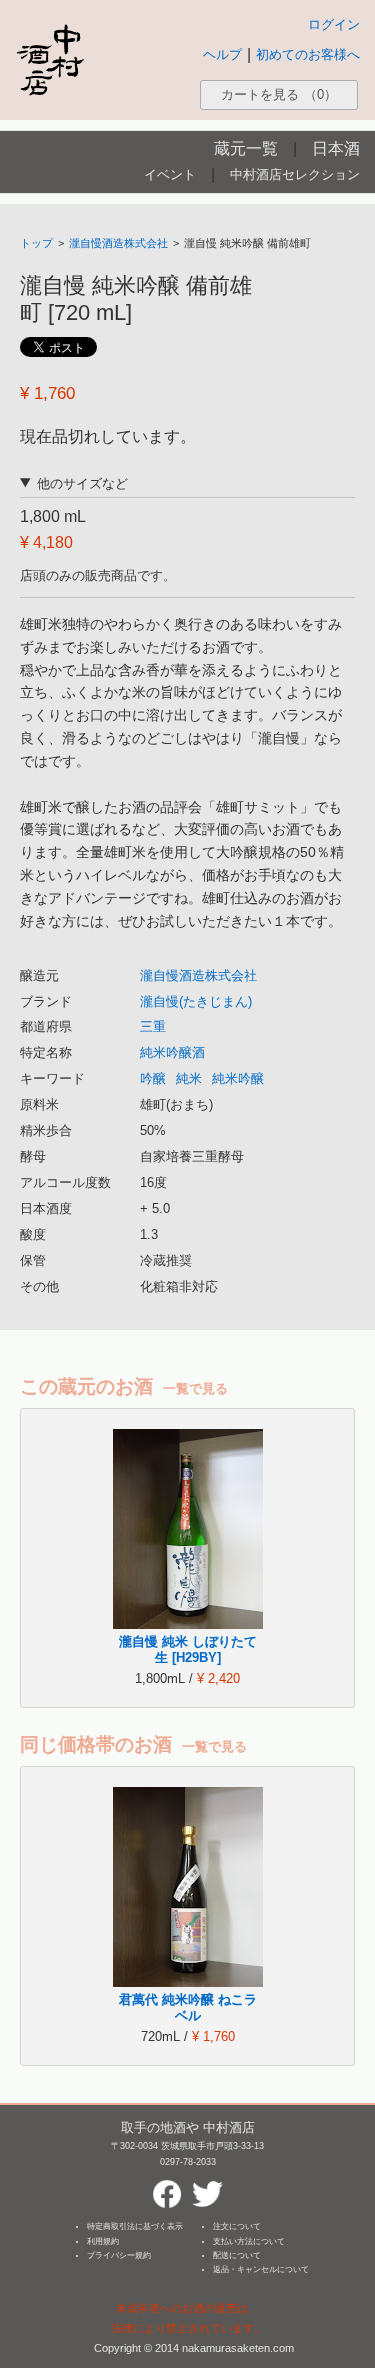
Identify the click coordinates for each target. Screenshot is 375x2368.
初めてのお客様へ (308, 54)
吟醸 (153, 1078)
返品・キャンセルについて (261, 2269)
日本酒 (336, 148)
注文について (237, 2226)
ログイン (334, 24)
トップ (36, 243)
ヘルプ (222, 54)
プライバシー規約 (119, 2255)
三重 (153, 1026)
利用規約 (103, 2241)
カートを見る (279, 94)
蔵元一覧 (246, 148)
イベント (170, 174)
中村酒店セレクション (295, 174)
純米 (189, 1078)
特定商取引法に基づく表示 (135, 2226)
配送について (237, 2255)
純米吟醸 (238, 1078)
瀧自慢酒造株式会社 (118, 243)
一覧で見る (195, 1388)
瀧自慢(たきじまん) (196, 1001)
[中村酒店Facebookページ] (167, 2186)
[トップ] (50, 59)
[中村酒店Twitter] (208, 2186)
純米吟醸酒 (172, 1052)
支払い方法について (249, 2241)
